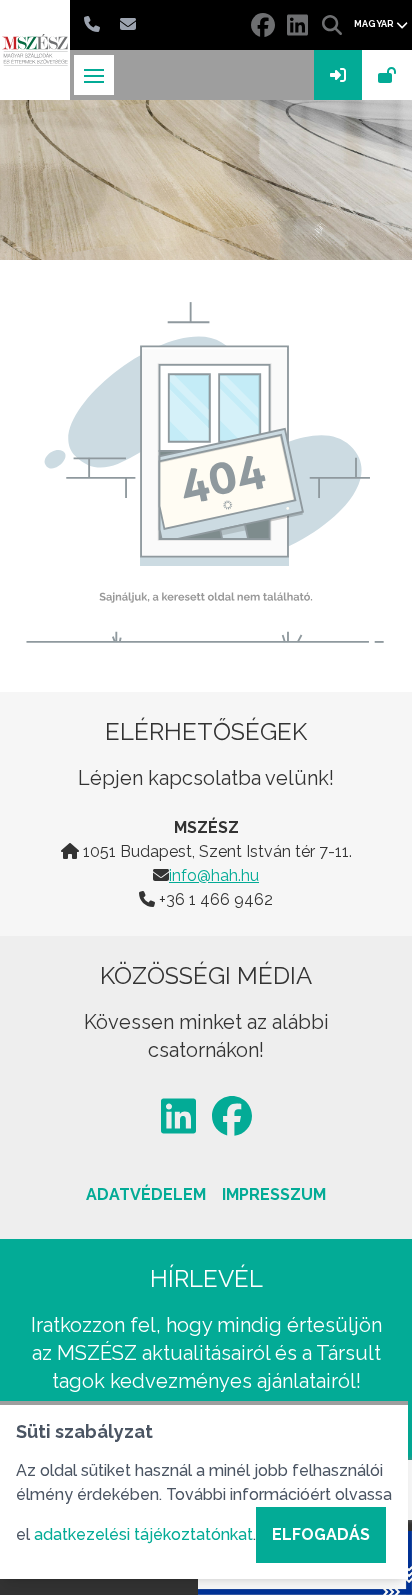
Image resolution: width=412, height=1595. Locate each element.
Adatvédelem (146, 1194)
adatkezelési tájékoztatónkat (143, 1534)
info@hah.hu (214, 875)
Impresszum (274, 1194)
